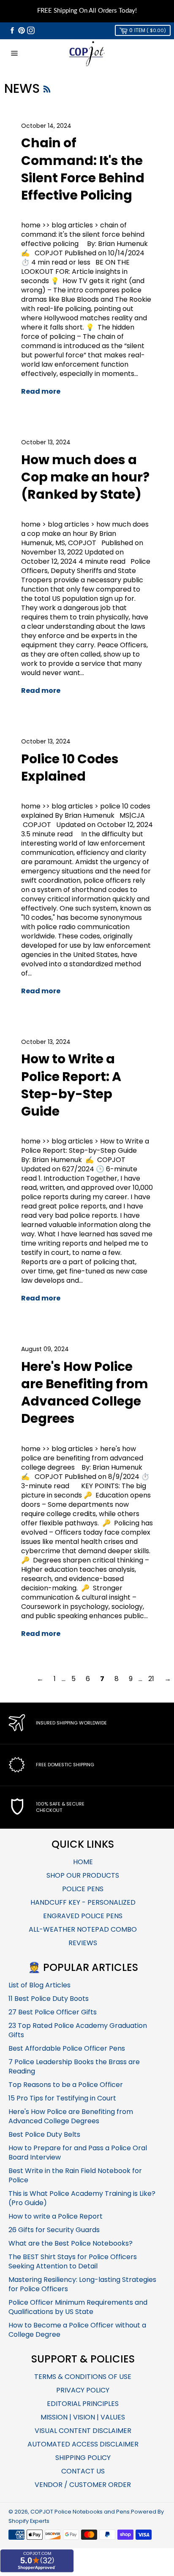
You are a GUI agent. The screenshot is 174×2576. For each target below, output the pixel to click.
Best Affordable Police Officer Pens (67, 2048)
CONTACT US (83, 2471)
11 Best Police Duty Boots (49, 1999)
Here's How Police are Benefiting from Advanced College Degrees (85, 1393)
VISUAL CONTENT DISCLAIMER (83, 2431)
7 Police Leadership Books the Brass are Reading (74, 2066)
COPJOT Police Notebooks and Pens (80, 2512)
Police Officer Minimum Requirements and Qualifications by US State (78, 2307)
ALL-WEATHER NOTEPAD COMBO (83, 1929)
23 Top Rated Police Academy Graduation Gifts (78, 2030)
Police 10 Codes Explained (70, 768)
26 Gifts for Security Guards (54, 2230)
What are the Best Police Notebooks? (71, 2243)
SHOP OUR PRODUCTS (83, 1875)
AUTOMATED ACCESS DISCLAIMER (83, 2444)
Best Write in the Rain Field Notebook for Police (75, 2175)
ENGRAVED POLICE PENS (83, 1916)
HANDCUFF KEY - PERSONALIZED (83, 1902)
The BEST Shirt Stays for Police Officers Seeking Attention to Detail (73, 2261)
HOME (83, 1862)
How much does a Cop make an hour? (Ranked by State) (85, 477)
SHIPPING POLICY (83, 2458)
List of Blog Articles (39, 1985)
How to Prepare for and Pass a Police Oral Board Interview (78, 2153)
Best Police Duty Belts (44, 2134)
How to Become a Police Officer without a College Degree (77, 2330)
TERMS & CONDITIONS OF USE (83, 2377)
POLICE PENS (83, 1889)
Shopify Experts (29, 2521)
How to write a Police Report (56, 2216)
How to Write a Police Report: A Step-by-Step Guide (71, 1085)
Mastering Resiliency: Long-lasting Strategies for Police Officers (82, 2284)
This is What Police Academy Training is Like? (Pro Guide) (82, 2198)
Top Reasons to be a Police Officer (66, 2085)
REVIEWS (83, 1943)
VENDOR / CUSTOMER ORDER (83, 2485)
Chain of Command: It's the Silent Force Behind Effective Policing (83, 169)
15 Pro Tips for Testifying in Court (62, 2098)
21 (151, 1679)
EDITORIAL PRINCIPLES (83, 2404)
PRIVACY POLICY (83, 2390)
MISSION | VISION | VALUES (83, 2417)
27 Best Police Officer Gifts (53, 2012)
